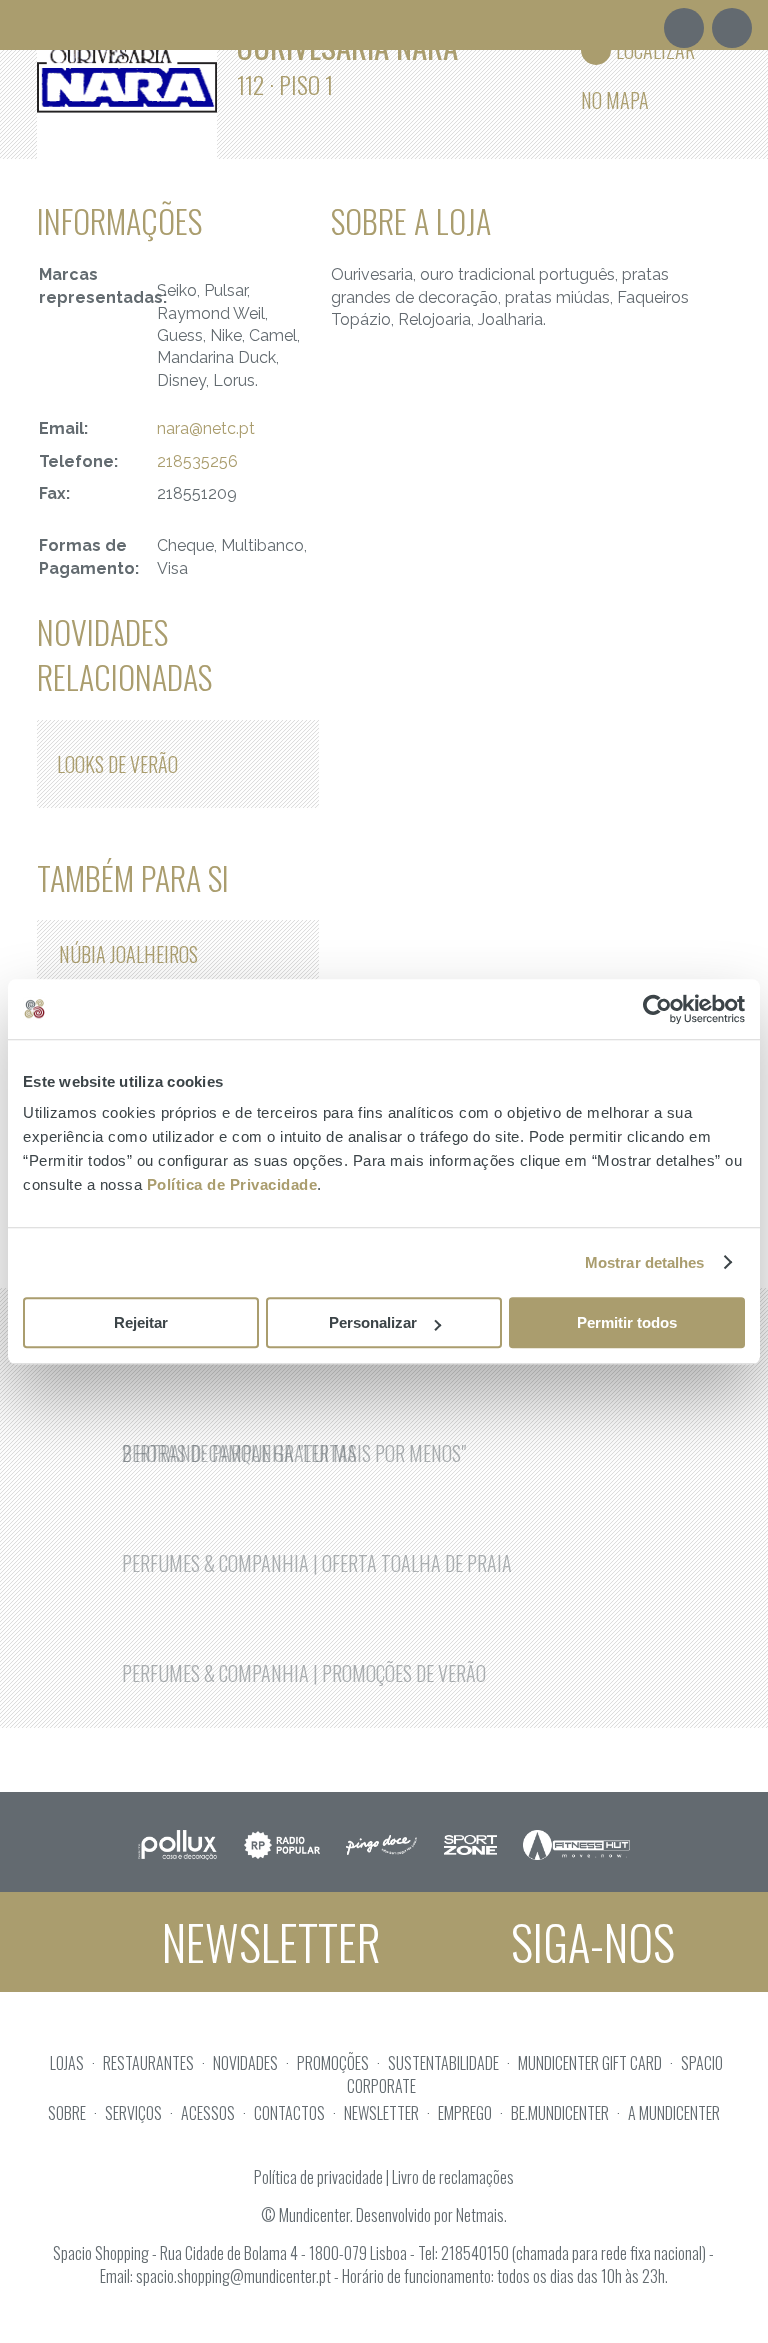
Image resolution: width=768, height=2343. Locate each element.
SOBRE (67, 2113)
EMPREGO (465, 2113)
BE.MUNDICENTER (560, 2113)
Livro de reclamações (453, 2177)
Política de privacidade (318, 2177)
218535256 (197, 461)
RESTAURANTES (148, 2063)
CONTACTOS (289, 2113)
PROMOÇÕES (333, 2063)
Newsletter (266, 1942)
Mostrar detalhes (645, 1262)
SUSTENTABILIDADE (443, 2063)
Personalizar (373, 1322)
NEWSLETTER (381, 2113)
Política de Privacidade (232, 1184)
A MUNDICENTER (674, 2113)
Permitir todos (627, 1322)
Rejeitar (141, 1322)
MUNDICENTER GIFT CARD (590, 2063)
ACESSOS (208, 2113)
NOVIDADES (245, 2063)
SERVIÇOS (133, 2113)
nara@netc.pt (206, 428)
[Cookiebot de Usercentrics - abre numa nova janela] (657, 1009)
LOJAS (67, 2063)
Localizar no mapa (638, 55)
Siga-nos (588, 1942)
